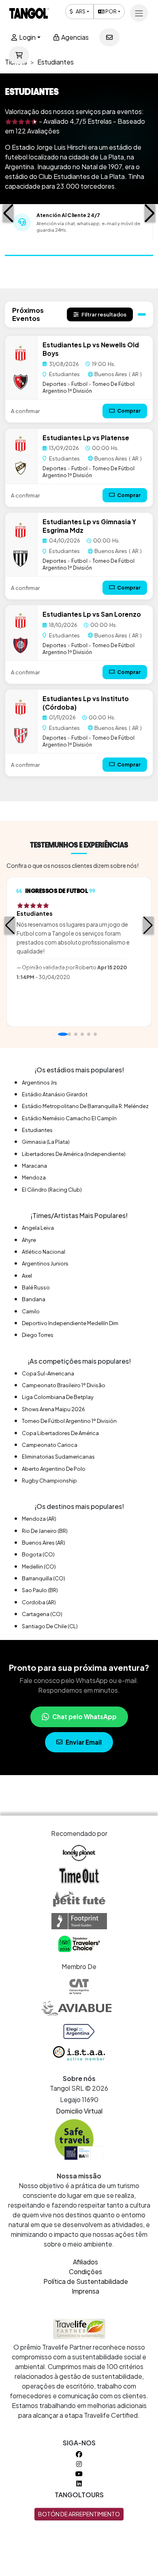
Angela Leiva (38, 1228)
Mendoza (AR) (39, 1519)
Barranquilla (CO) (44, 1578)
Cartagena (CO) (42, 1614)
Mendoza (34, 1177)
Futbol (79, 384)
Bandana (34, 1299)
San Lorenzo (121, 614)
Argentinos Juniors (45, 1263)
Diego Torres (38, 1335)
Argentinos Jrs (39, 1082)
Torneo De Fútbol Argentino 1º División (89, 387)
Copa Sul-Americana (48, 1373)
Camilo (31, 1311)
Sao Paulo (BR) (40, 1590)
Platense (115, 438)
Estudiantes (37, 1130)
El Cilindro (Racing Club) (52, 1190)
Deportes (54, 384)
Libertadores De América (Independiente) (74, 1154)
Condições (85, 2271)
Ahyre (29, 1240)
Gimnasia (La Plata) (46, 1142)
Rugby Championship (49, 1481)
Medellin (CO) (39, 1567)
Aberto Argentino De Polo (54, 1469)
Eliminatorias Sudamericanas (58, 1457)
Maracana (34, 1166)
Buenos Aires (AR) (44, 1543)
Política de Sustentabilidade (86, 2281)
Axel (27, 1276)
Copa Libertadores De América (60, 1433)
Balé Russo (36, 1287)
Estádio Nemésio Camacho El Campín (69, 1118)
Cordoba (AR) (39, 1602)
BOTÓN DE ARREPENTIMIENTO (79, 2514)
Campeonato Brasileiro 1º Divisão (64, 1385)
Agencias (74, 37)
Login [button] (27, 37)
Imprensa (85, 2291)
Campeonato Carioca (50, 1445)
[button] (8, 213)
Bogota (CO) (38, 1554)
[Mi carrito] (19, 55)
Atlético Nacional (44, 1252)
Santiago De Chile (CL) (50, 1626)
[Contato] (109, 37)
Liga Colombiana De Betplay (58, 1397)
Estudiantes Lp (67, 345)
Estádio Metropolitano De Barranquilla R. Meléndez (85, 1106)
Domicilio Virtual (79, 2111)
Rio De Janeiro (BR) (45, 1531)
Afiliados (85, 2262)
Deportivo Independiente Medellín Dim (70, 1323)
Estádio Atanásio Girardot (55, 1094)
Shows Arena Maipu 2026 (53, 1409)
